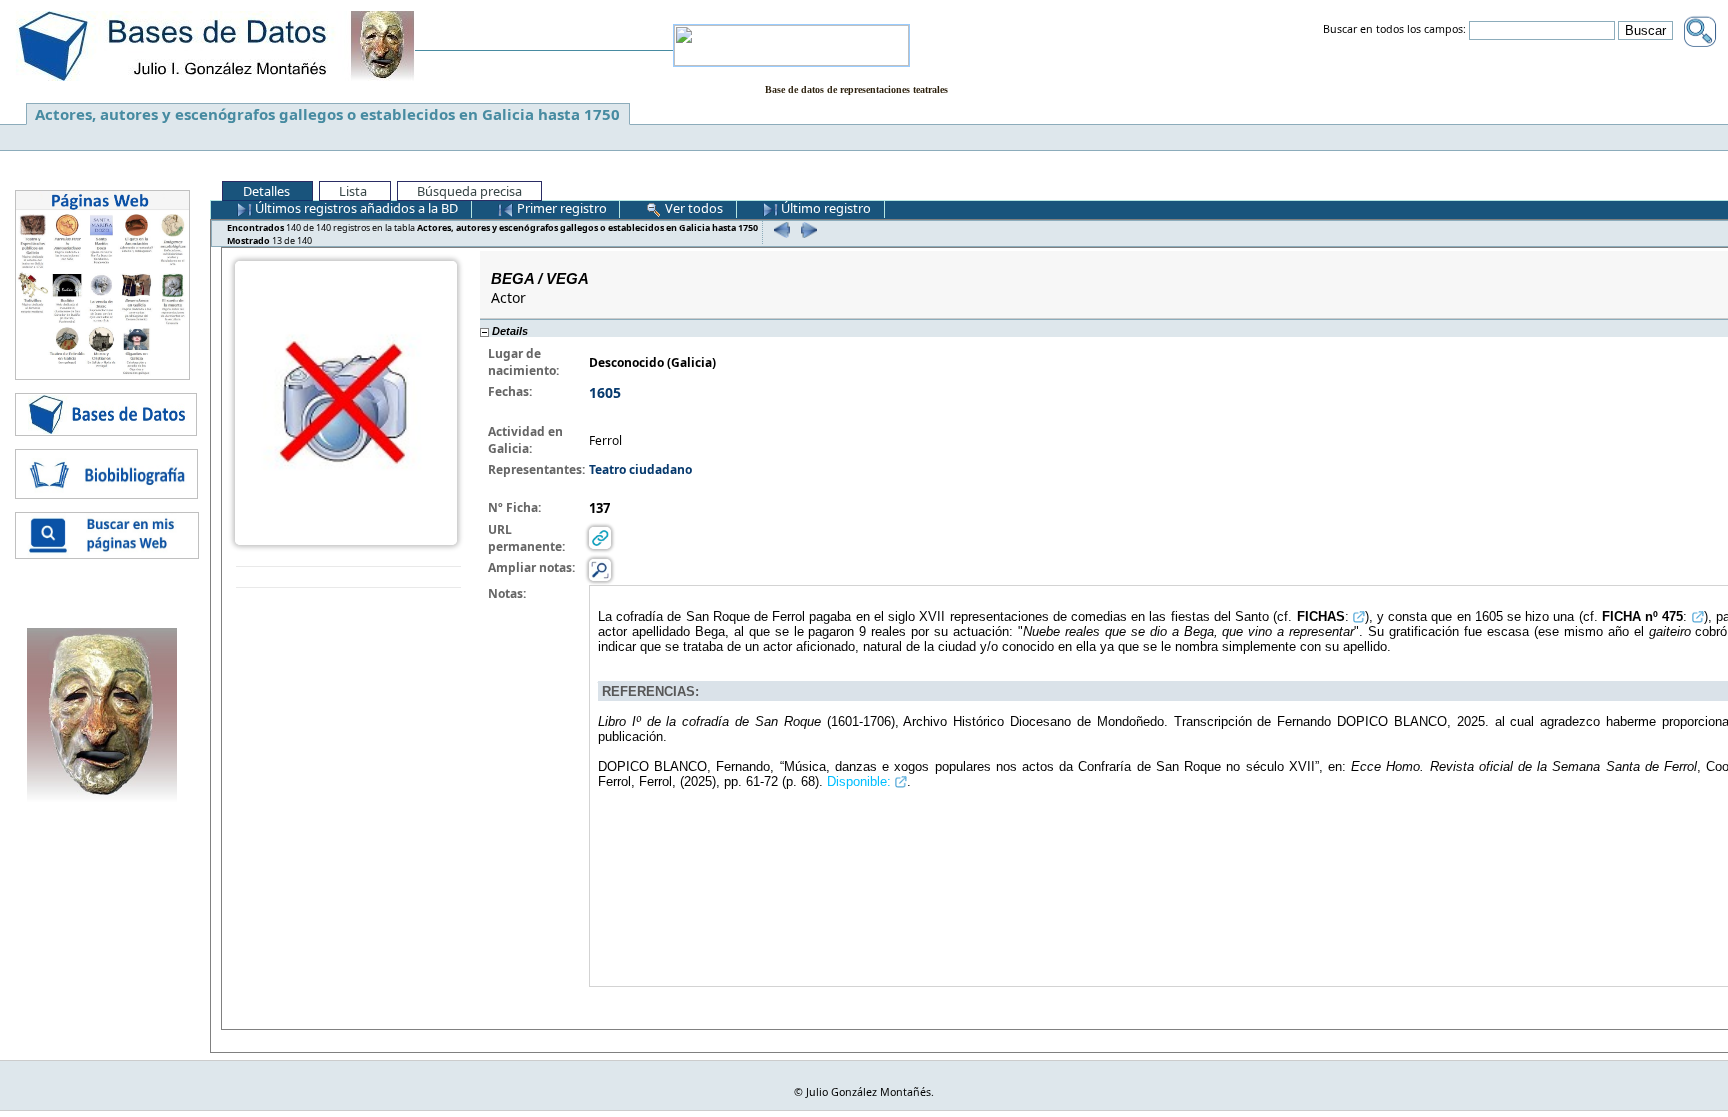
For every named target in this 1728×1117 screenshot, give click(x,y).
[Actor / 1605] (346, 401)
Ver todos (692, 208)
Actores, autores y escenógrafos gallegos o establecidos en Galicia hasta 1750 (327, 114)
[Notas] (600, 569)
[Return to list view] (348, 577)
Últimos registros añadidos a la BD (355, 208)
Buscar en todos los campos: (1394, 30)
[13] (806, 229)
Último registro (824, 208)
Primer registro (560, 208)
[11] (779, 229)
